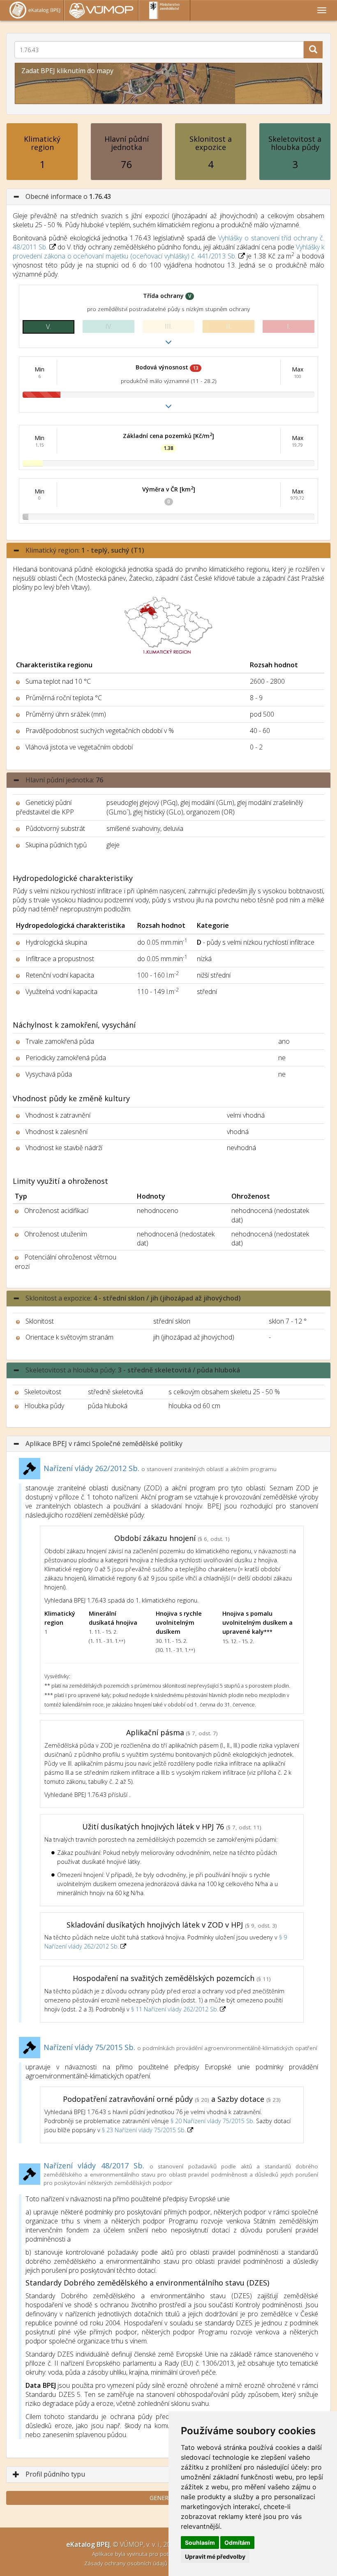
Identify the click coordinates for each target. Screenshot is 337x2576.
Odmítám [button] (237, 2543)
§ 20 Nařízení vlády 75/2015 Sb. (212, 2121)
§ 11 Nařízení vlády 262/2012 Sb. (175, 2009)
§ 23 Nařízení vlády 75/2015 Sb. (144, 2130)
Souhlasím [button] (200, 2543)
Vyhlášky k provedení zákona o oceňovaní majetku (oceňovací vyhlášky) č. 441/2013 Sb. (168, 251)
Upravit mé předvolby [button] (215, 2556)
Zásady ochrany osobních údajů (127, 2563)
